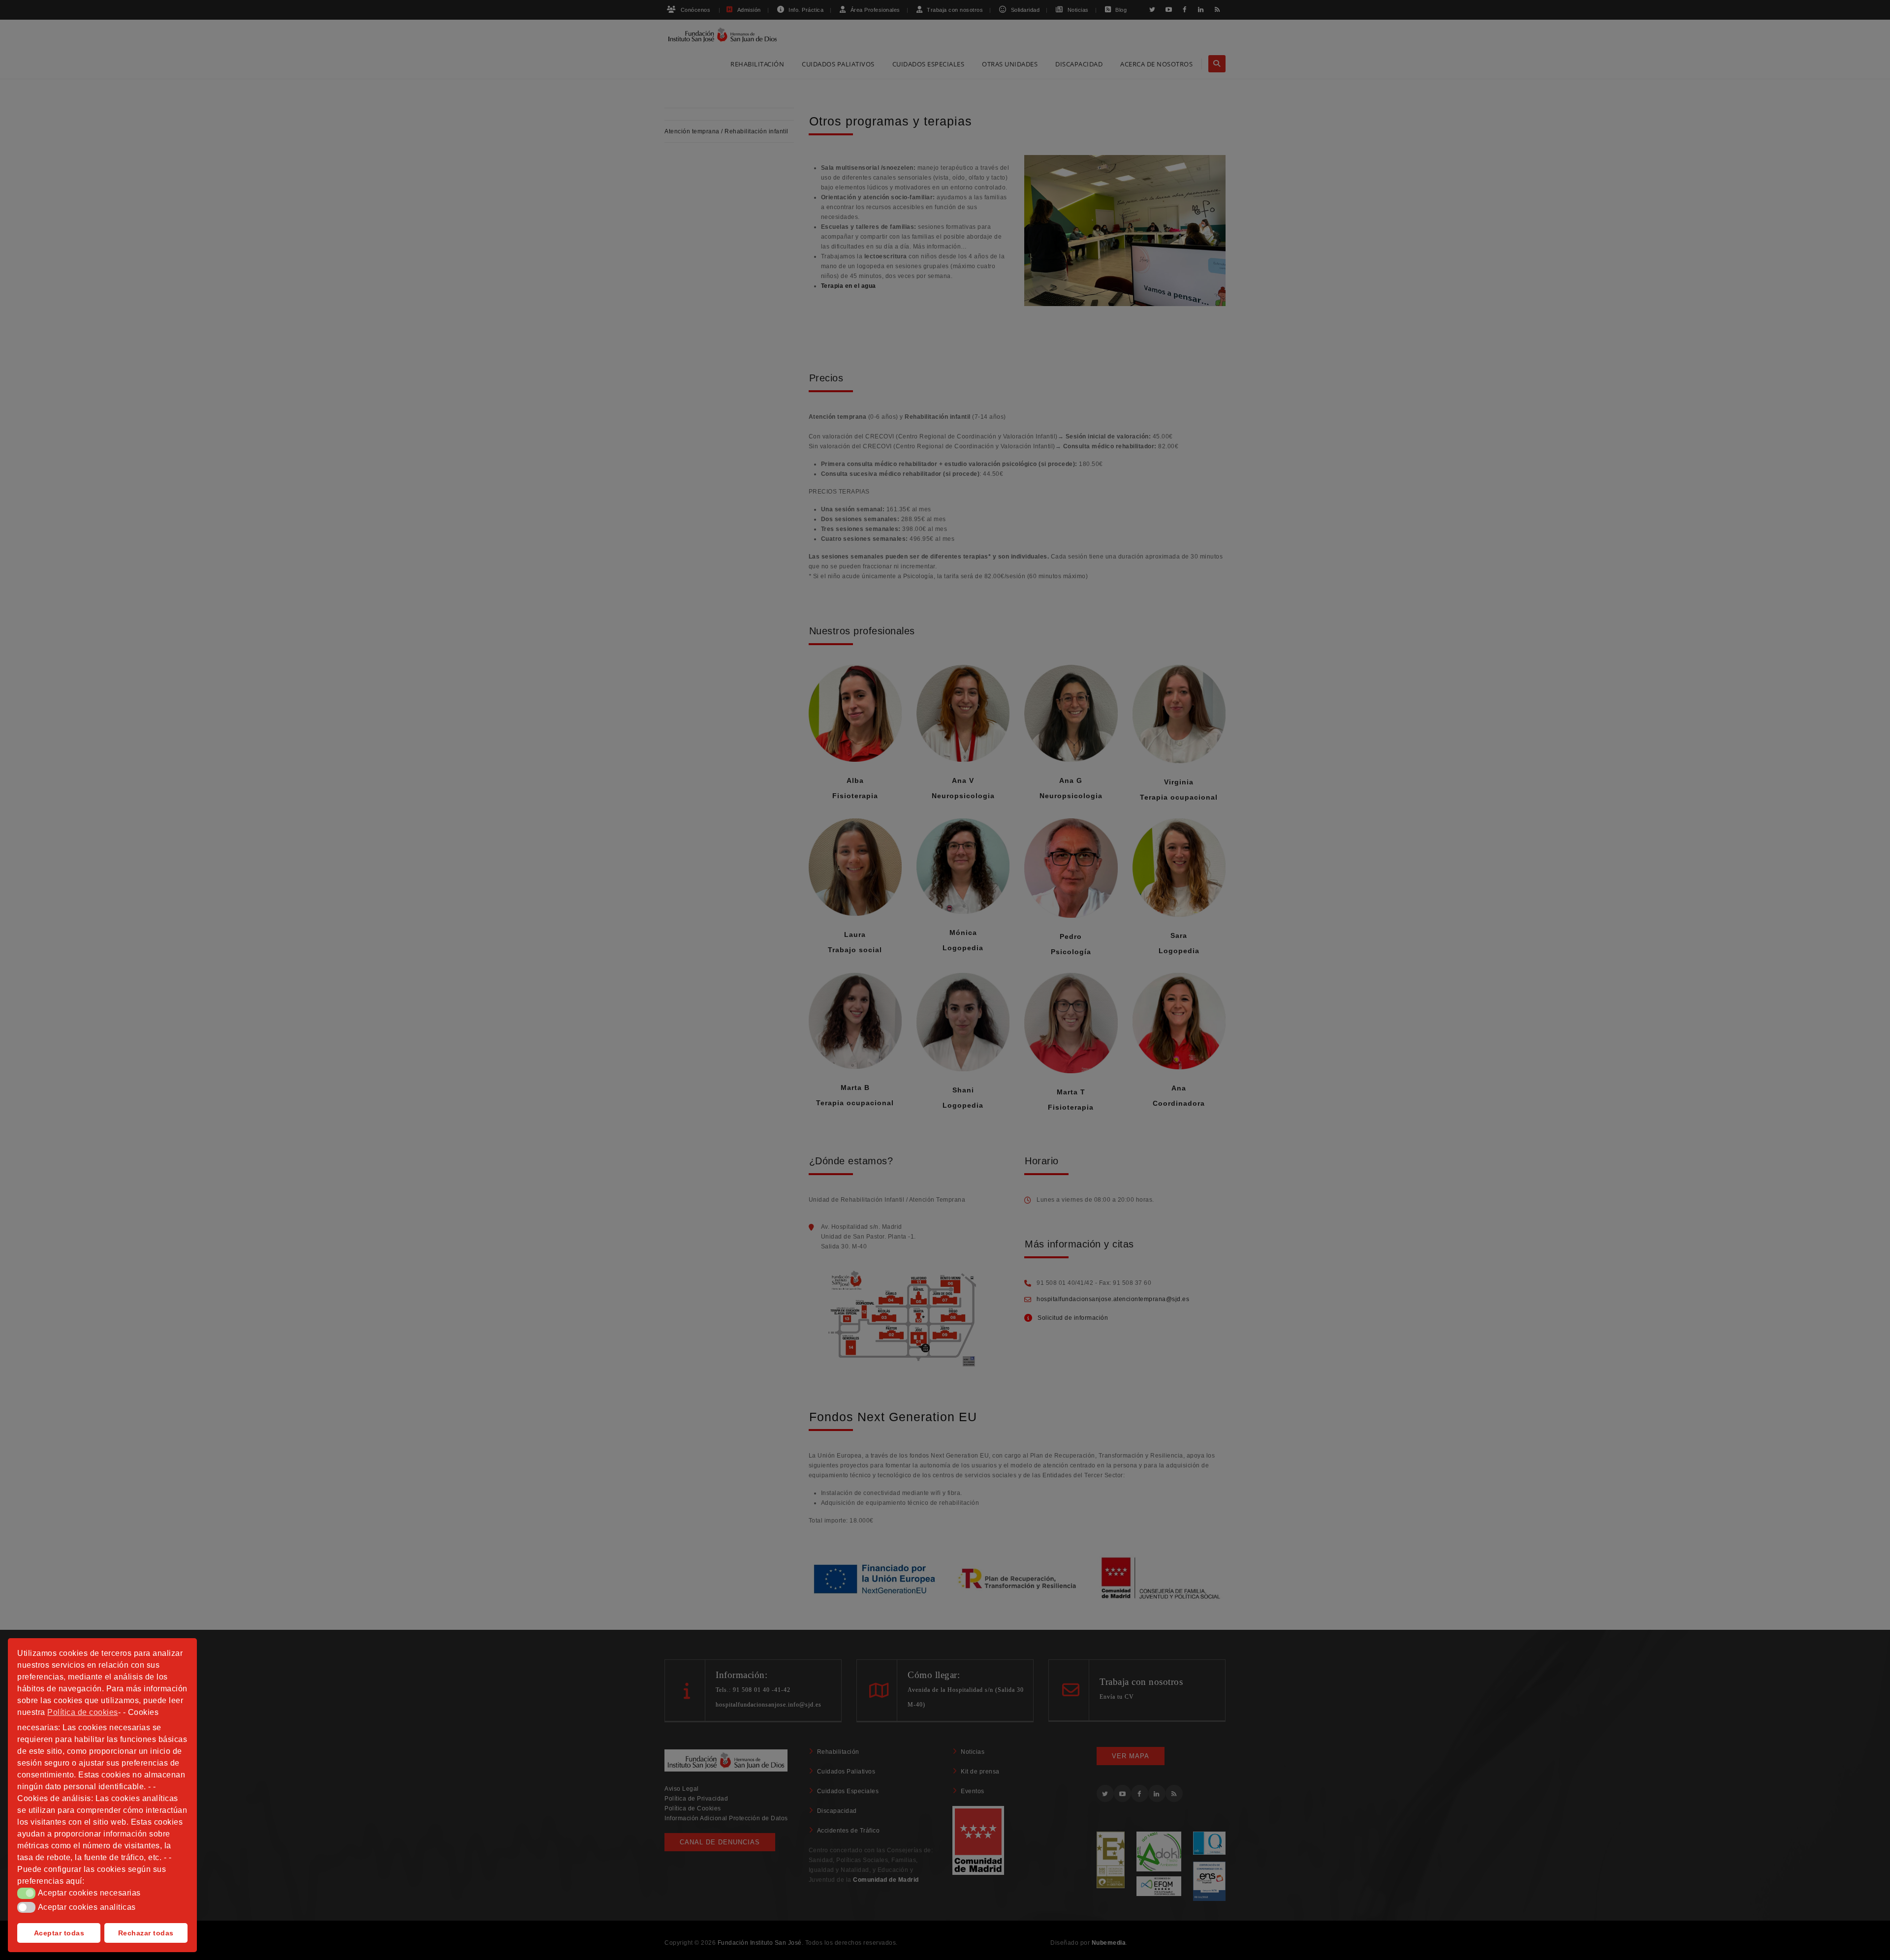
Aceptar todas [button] (59, 1933)
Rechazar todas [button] (146, 1933)
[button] (26, 1893)
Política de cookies (83, 1712)
